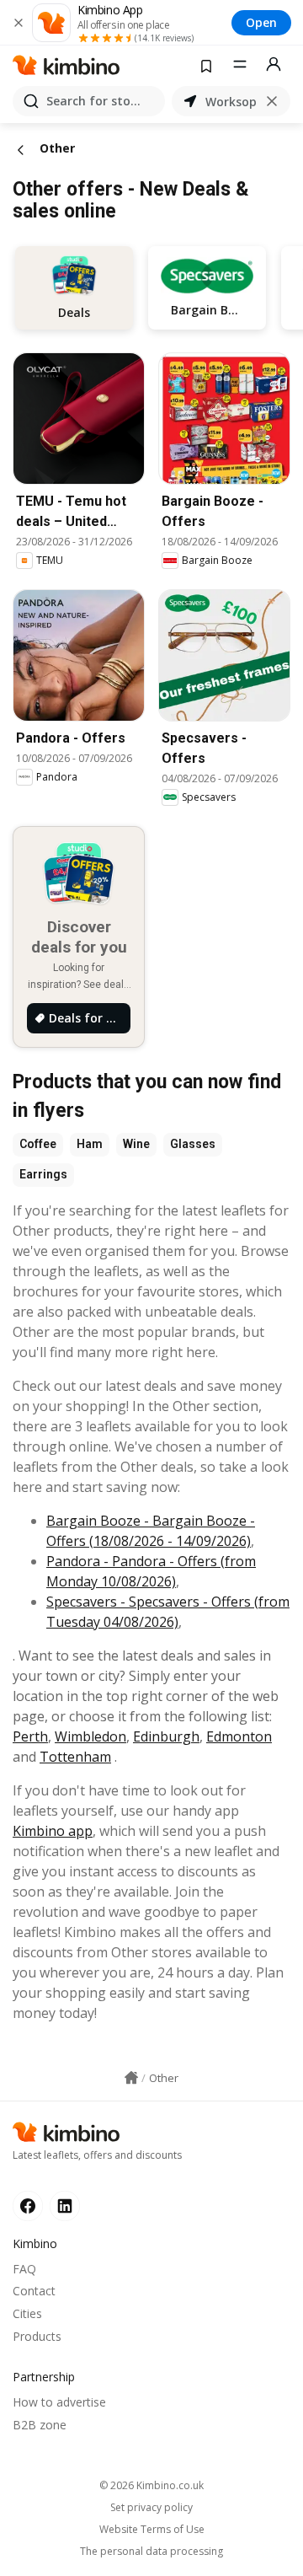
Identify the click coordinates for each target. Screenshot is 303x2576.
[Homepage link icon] (131, 2078)
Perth (30, 1736)
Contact (34, 2291)
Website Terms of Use (152, 2530)
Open (261, 22)
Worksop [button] (231, 102)
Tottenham (75, 1757)
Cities (27, 2313)
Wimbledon (90, 1736)
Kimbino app (53, 1831)
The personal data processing (151, 2552)
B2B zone (40, 2425)
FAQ (24, 2269)
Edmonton (239, 1736)
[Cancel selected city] (272, 101)
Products (37, 2336)
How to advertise (59, 2402)
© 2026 (151, 2485)
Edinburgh (166, 1736)
